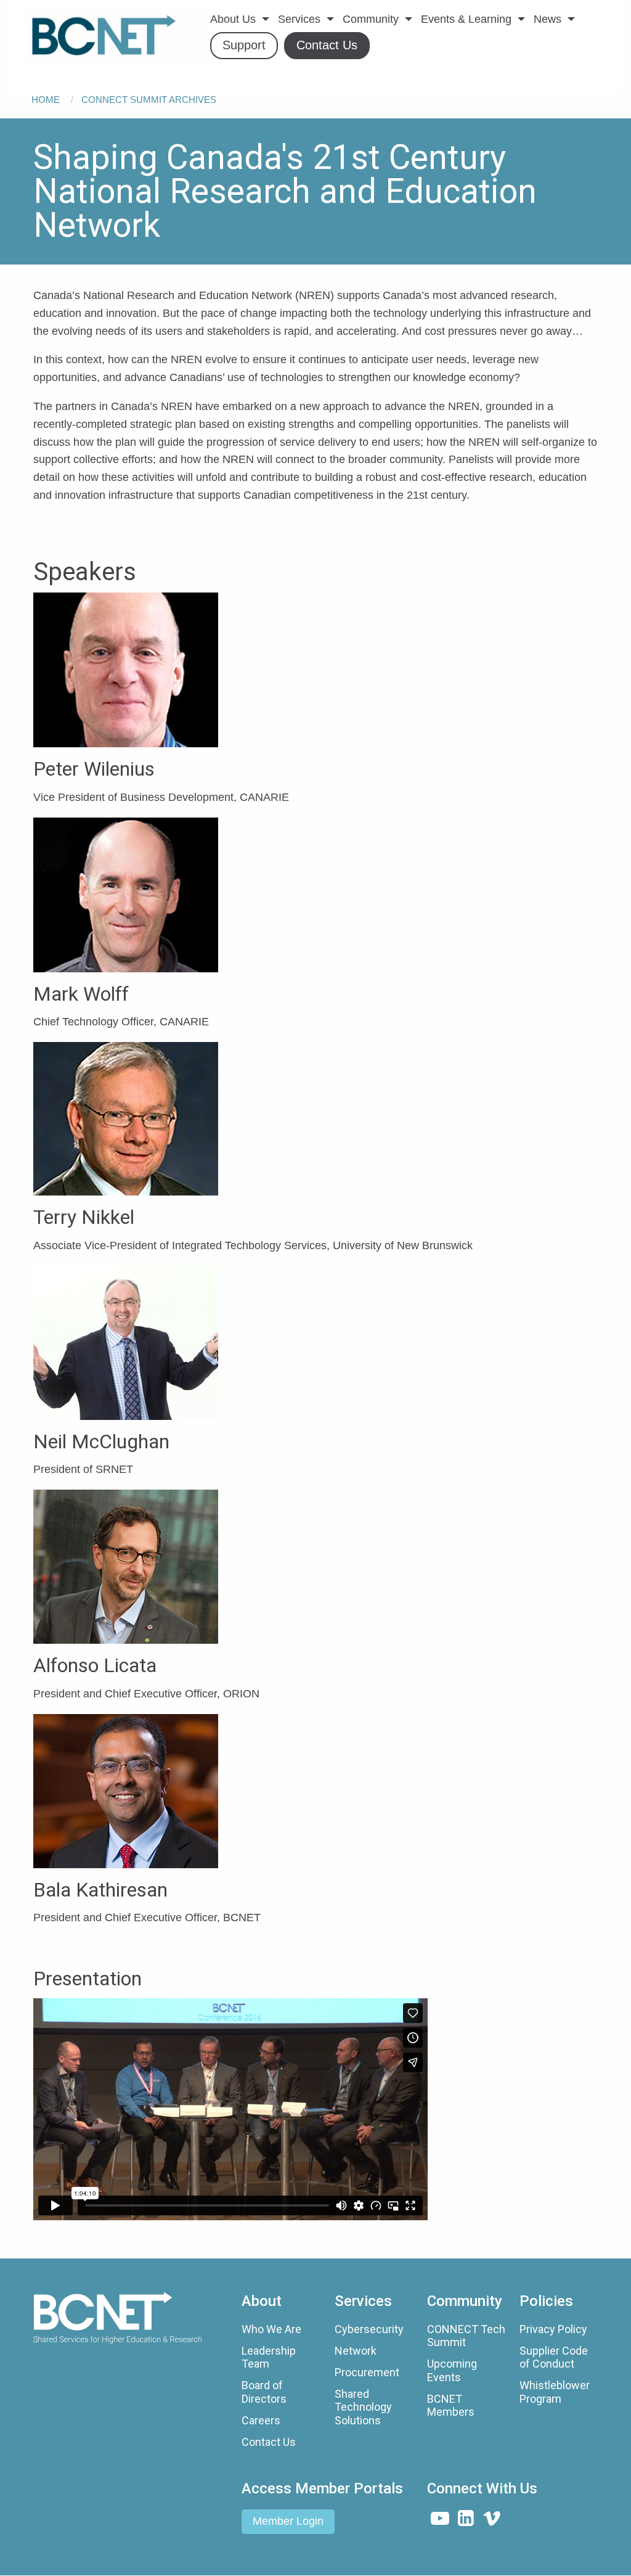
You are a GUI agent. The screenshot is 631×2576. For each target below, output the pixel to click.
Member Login (288, 2521)
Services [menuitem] (299, 19)
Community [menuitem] (371, 19)
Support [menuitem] (244, 45)
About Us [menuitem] (233, 19)
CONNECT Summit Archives (149, 100)
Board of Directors (264, 2392)
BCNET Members (451, 2406)
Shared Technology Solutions (363, 2407)
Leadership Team (269, 2357)
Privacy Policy (553, 2329)
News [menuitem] (548, 19)
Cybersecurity (369, 2329)
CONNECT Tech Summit (466, 2336)
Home (46, 100)
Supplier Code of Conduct (554, 2357)
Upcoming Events (452, 2370)
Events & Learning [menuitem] (466, 19)
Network (356, 2351)
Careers (261, 2420)
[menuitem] (115, 36)
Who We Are (271, 2329)
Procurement (367, 2372)
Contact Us (269, 2442)
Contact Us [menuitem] (327, 45)
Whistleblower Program (555, 2392)
